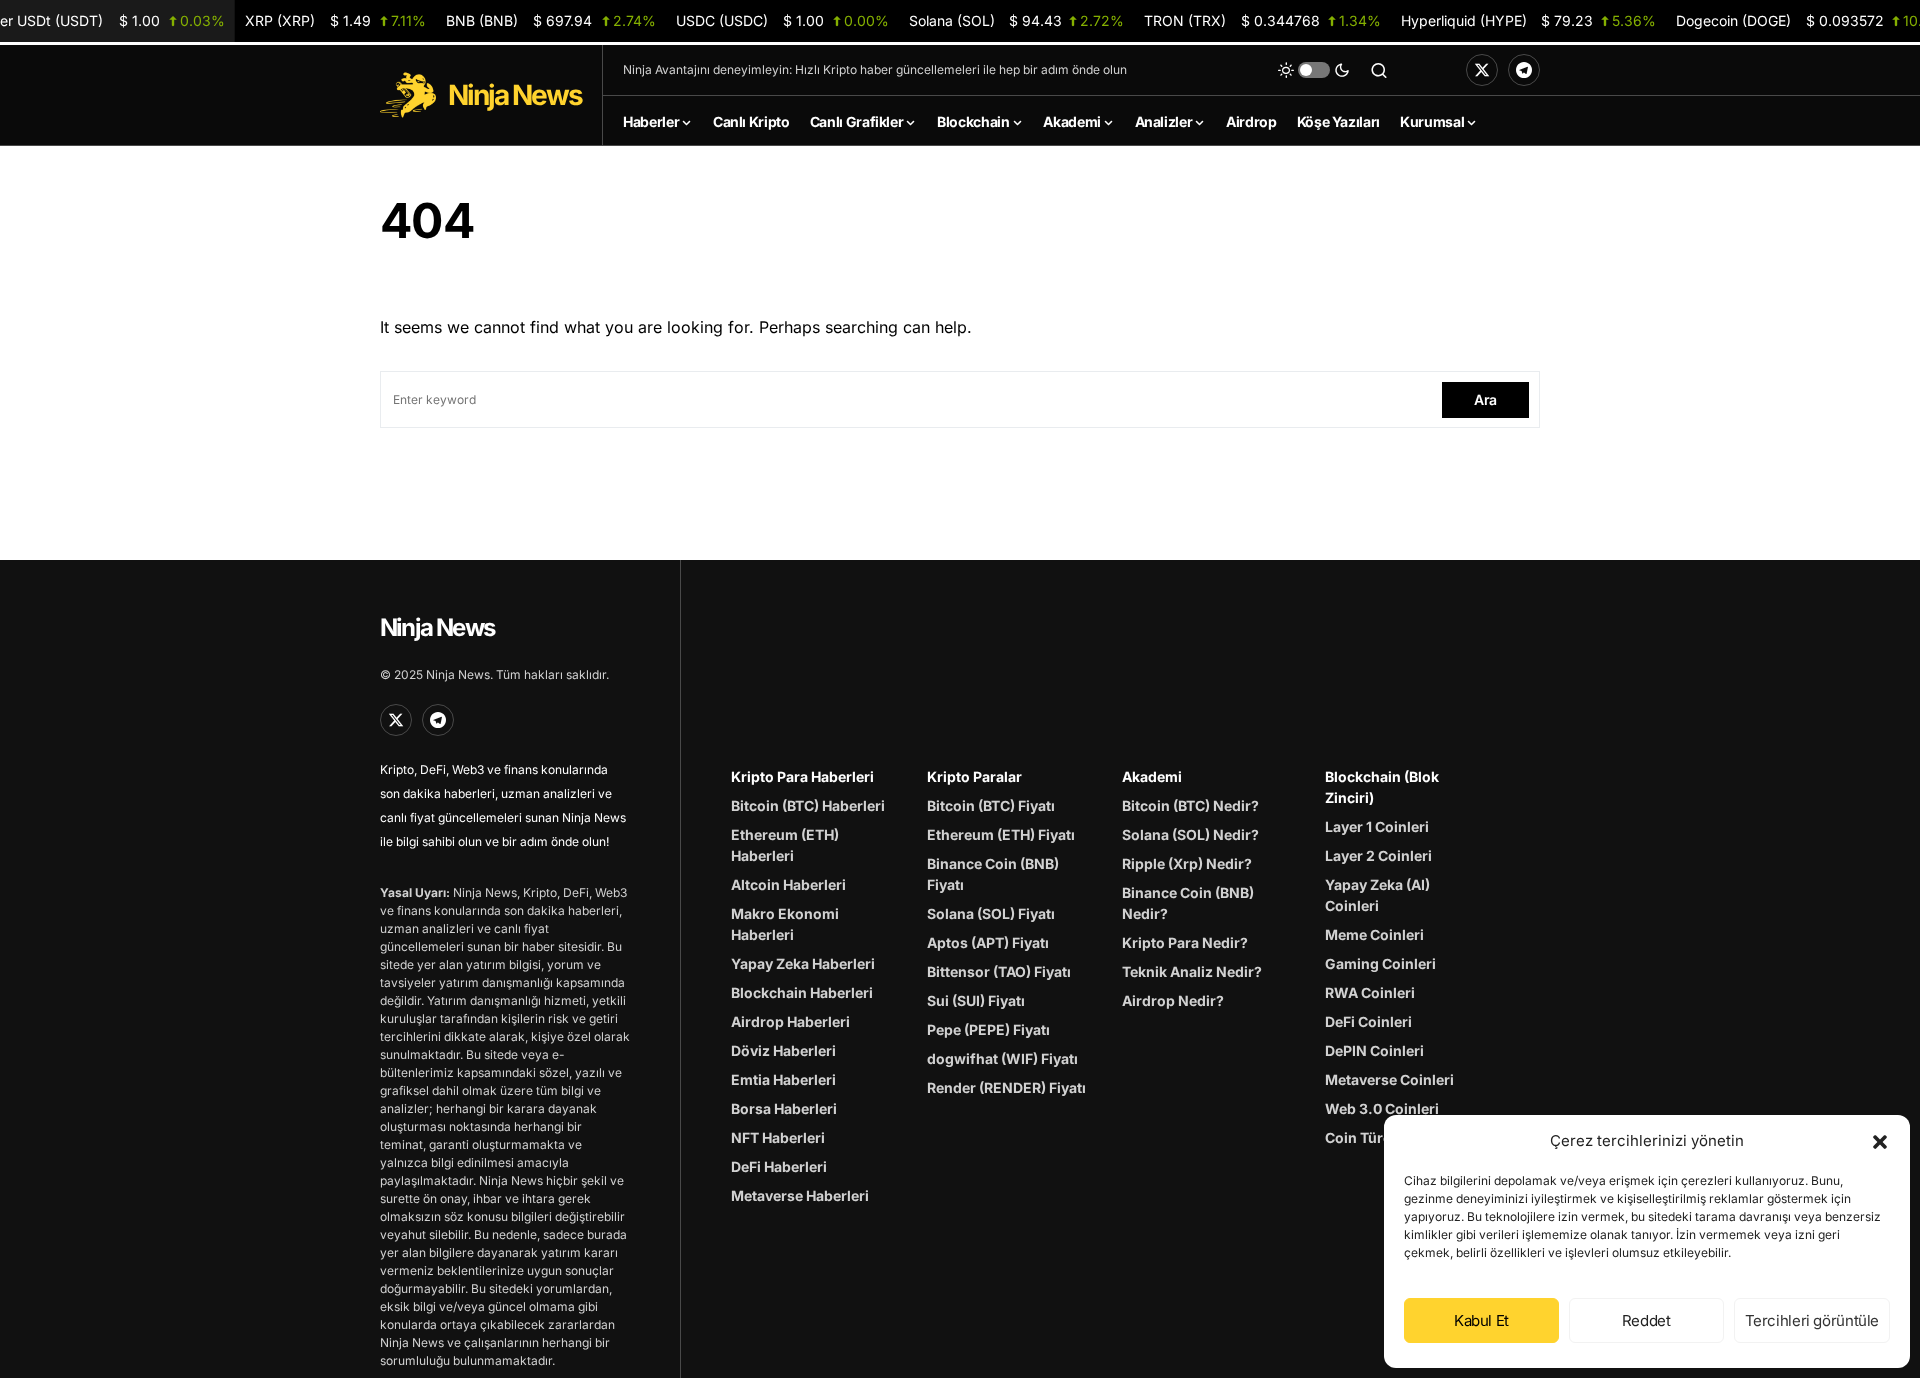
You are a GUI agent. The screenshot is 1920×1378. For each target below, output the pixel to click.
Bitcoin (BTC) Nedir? (1190, 805)
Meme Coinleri (1374, 934)
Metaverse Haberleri (800, 1195)
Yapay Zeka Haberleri (803, 963)
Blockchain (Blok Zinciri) (1382, 787)
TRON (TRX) (1262, 20)
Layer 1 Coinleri (1377, 826)
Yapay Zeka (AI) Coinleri (1377, 895)
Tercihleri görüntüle (1812, 1320)
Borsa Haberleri (784, 1108)
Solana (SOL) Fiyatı (991, 913)
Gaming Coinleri (1380, 963)
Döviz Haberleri (783, 1050)
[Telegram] (1524, 70)
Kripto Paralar (974, 776)
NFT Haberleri (778, 1137)
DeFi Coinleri (1368, 1021)
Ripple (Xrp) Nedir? (1187, 863)
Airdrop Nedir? (1173, 1000)
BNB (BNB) (550, 20)
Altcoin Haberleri (788, 884)
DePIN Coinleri (1374, 1050)
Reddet (1646, 1320)
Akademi (1152, 776)
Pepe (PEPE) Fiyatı (988, 1029)
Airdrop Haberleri (790, 1021)
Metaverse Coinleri (1389, 1079)
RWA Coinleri (1370, 992)
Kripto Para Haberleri (802, 776)
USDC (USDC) (782, 20)
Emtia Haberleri (783, 1079)
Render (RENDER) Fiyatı (1006, 1087)
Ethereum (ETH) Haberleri (785, 845)
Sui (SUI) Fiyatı (976, 1000)
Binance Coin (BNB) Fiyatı (993, 874)
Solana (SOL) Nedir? (1190, 834)
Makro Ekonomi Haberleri (785, 924)
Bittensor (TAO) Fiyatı (999, 971)
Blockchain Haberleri (802, 992)
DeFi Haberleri (779, 1166)
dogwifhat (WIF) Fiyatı (1002, 1058)
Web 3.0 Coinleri (1382, 1108)
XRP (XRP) (335, 20)
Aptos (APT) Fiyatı (988, 942)
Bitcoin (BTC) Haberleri (808, 805)
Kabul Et (1481, 1320)
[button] (1880, 1141)
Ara (1485, 399)
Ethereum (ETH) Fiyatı (1001, 834)
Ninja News (437, 627)
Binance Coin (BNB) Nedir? (1188, 903)
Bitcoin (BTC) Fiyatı (991, 805)
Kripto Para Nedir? (1185, 942)
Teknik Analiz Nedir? (1192, 971)
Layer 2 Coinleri (1378, 855)
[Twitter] (1482, 70)
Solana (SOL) (1016, 20)
